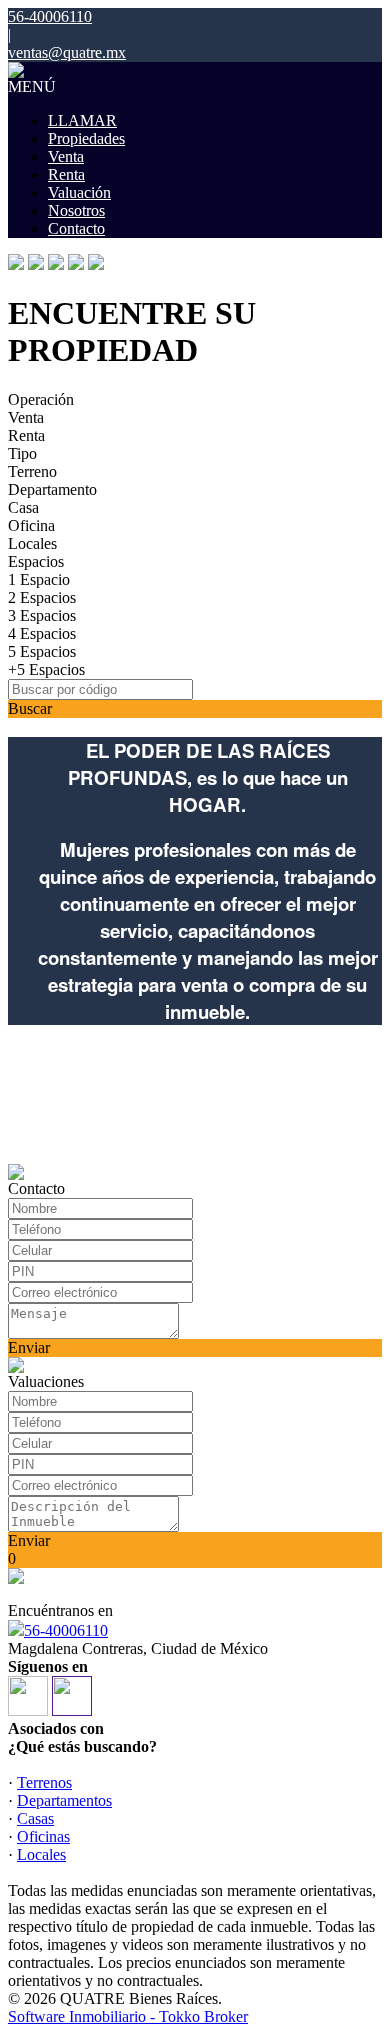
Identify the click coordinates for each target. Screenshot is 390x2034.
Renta (66, 174)
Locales (32, 543)
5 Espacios (42, 651)
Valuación (79, 192)
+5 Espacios (46, 669)
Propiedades (86, 138)
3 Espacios (42, 615)
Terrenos (44, 1782)
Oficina (31, 525)
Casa (23, 507)
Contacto (76, 228)
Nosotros (76, 210)
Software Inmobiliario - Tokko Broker (128, 2016)
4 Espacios (42, 633)
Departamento (52, 489)
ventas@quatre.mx (67, 52)
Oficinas (43, 1836)
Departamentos (64, 1800)
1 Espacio (39, 579)
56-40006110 (66, 1630)
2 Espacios (42, 597)
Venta (66, 156)
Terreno (32, 471)
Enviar (29, 1347)
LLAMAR (82, 120)
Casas (35, 1818)
